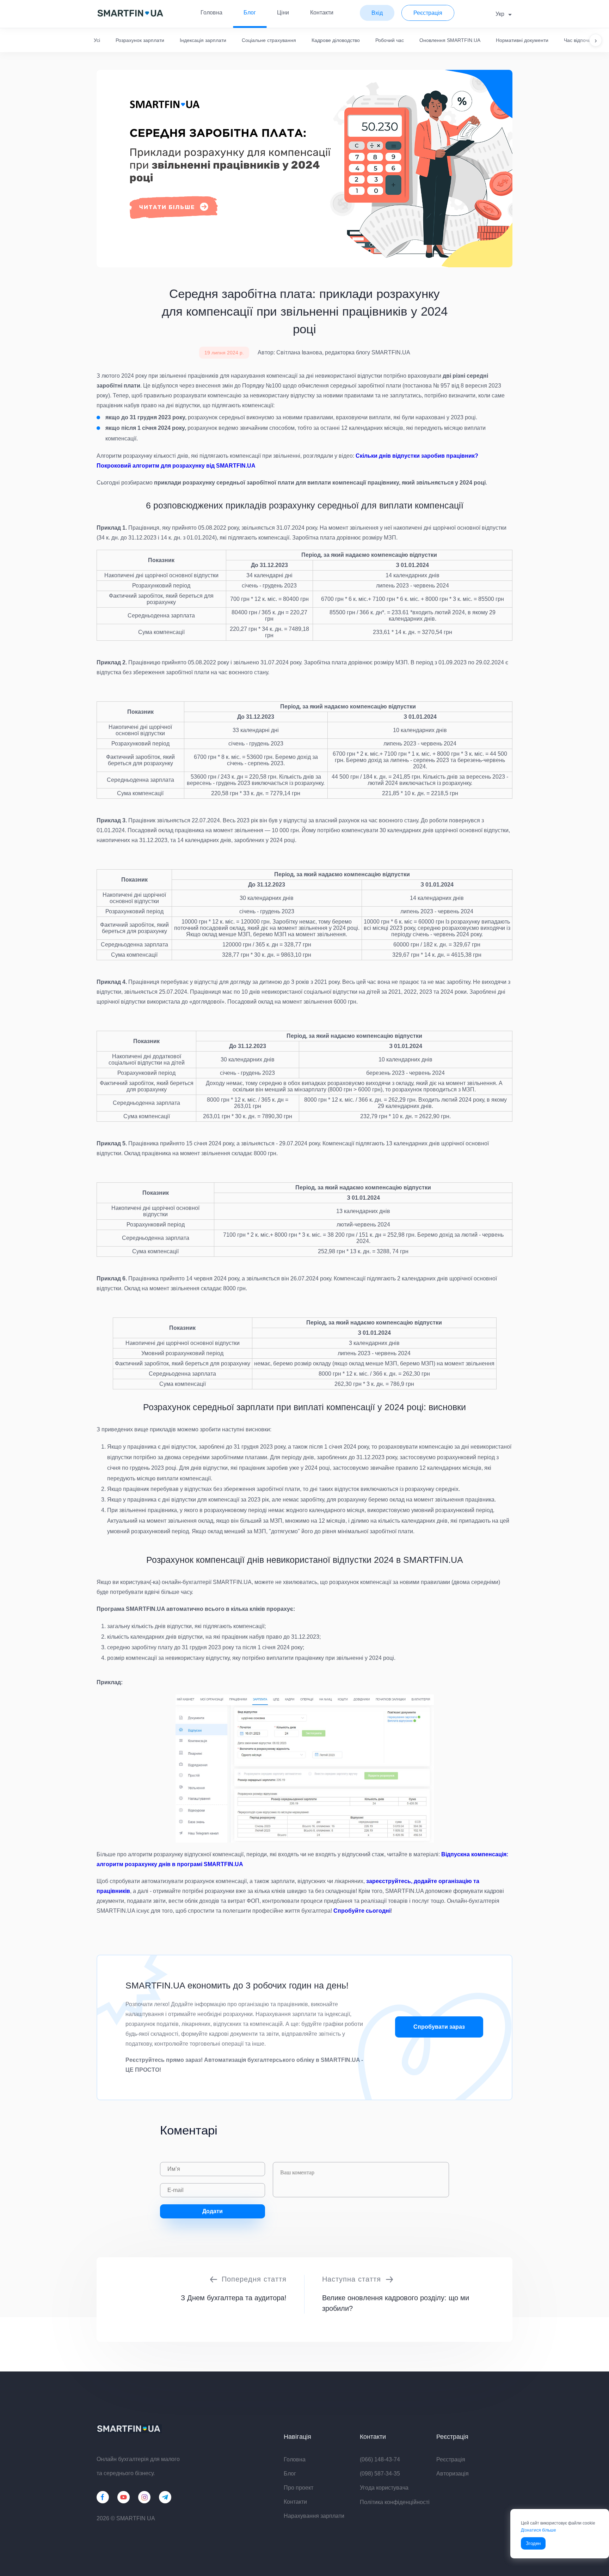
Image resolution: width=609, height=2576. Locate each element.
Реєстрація (451, 2459)
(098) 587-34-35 (380, 2474)
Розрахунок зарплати (140, 40)
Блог (250, 13)
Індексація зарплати (203, 40)
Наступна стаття (352, 2279)
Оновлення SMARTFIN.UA (450, 40)
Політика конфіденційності (395, 2502)
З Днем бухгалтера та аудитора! (234, 2298)
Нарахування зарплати (314, 2516)
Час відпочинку (581, 40)
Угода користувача (384, 2488)
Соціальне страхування (269, 40)
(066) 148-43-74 (380, 2459)
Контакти (322, 13)
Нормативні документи (522, 40)
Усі (97, 40)
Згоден (533, 2543)
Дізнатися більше (539, 2530)
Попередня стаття (254, 2279)
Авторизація (453, 2474)
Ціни (283, 13)
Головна (211, 13)
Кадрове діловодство (336, 40)
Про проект (299, 2488)
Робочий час (390, 40)
